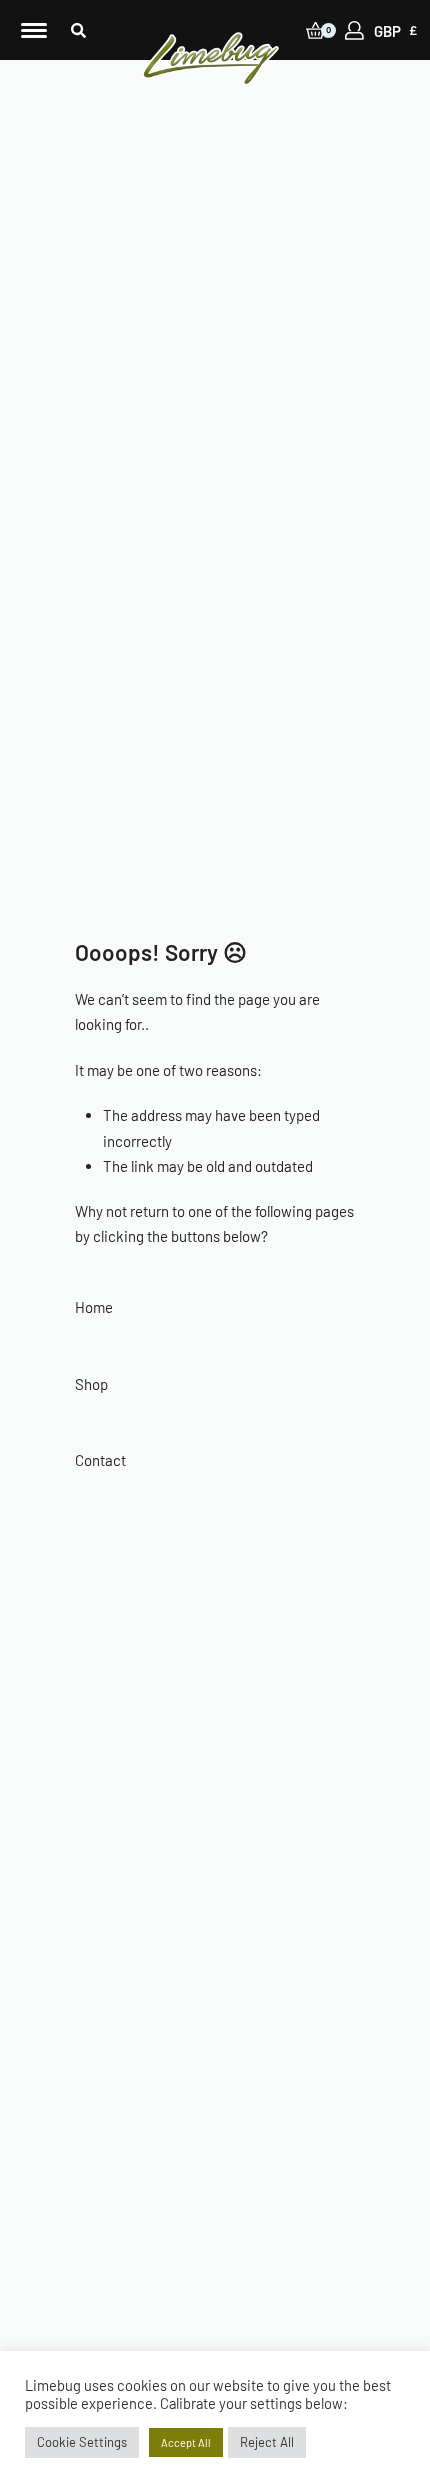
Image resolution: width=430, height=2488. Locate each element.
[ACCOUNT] (354, 30)
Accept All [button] (186, 2442)
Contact (100, 1460)
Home (94, 1307)
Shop (91, 1384)
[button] (78, 30)
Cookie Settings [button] (82, 2442)
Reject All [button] (267, 2442)
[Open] (34, 30)
